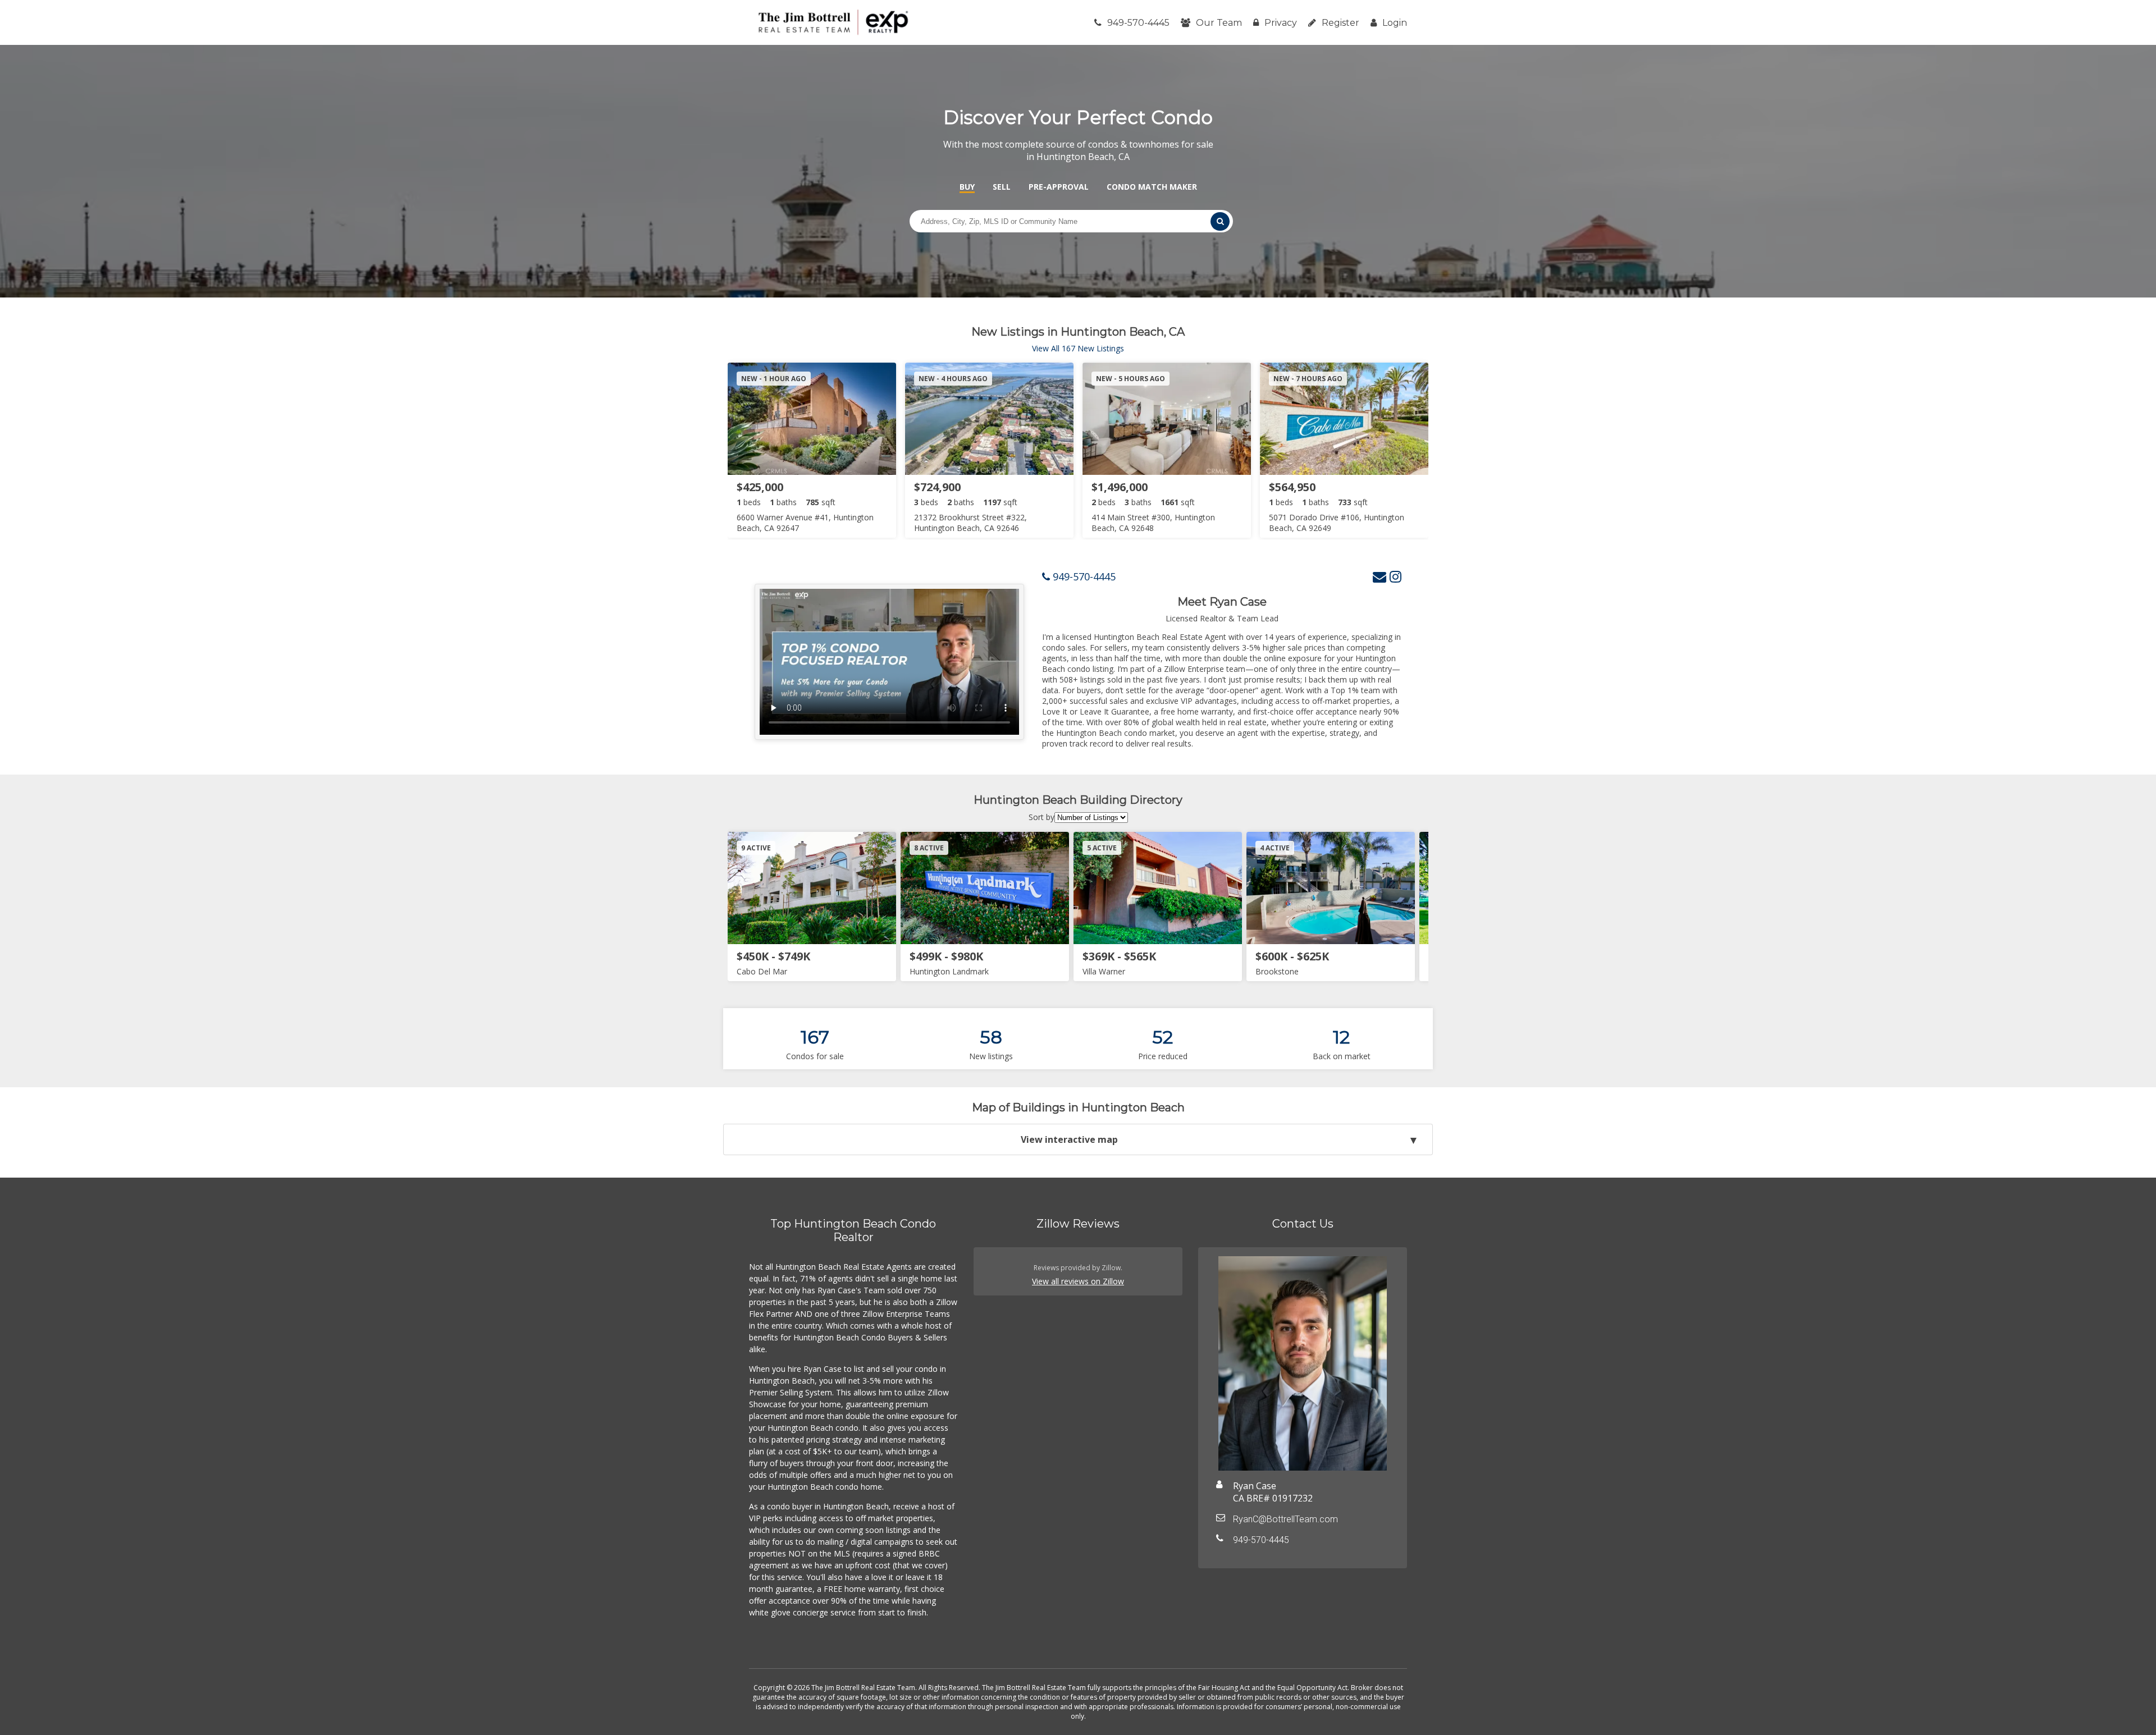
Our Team (1219, 23)
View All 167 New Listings (1078, 348)
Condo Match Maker (1152, 187)
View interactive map (1069, 1139)
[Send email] (1380, 576)
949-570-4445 (1138, 23)
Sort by (1042, 817)
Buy (967, 187)
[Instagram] (1396, 576)
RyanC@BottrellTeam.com (1285, 1519)
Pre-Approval (1059, 187)
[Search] (1220, 221)
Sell (1002, 187)
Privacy (1281, 23)
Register (1340, 23)
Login (1395, 23)
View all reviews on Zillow (1078, 1281)
